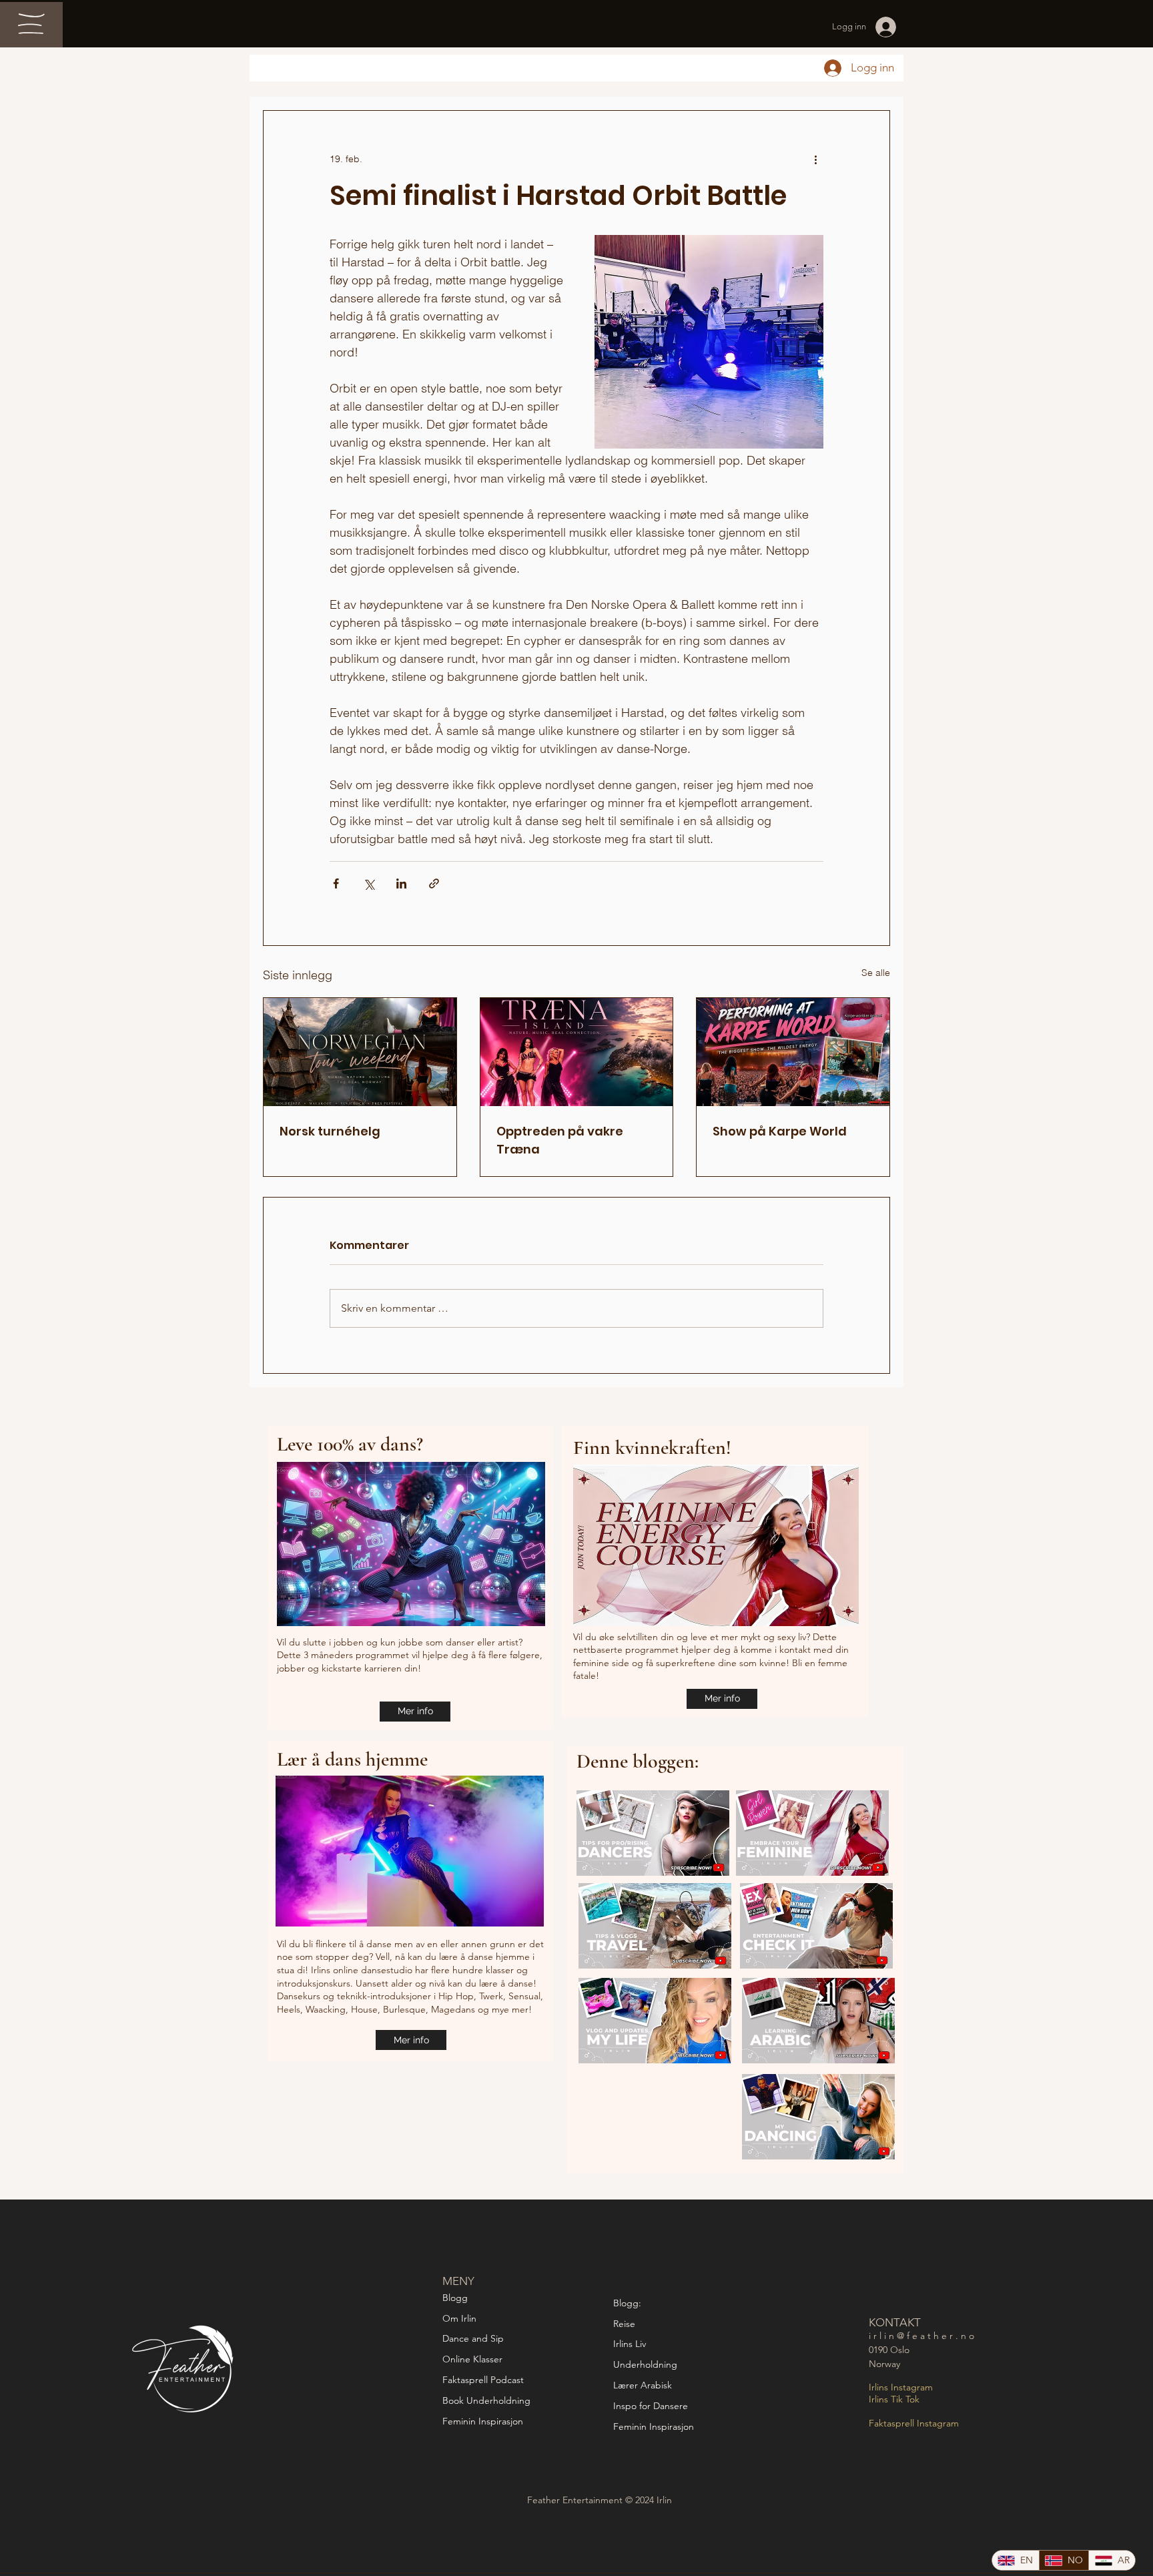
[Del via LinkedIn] (401, 883)
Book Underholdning (486, 2400)
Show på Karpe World (780, 1131)
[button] (31, 24)
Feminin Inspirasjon (483, 2421)
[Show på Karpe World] (793, 1052)
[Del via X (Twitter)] (369, 883)
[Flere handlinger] (815, 159)
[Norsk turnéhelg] (360, 1052)
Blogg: (627, 2303)
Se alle (876, 973)
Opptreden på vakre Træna (560, 1140)
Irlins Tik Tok (894, 2399)
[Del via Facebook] (336, 883)
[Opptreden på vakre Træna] (577, 1052)
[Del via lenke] (434, 883)
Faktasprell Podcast (484, 2380)
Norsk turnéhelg (330, 1131)
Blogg (455, 2298)
